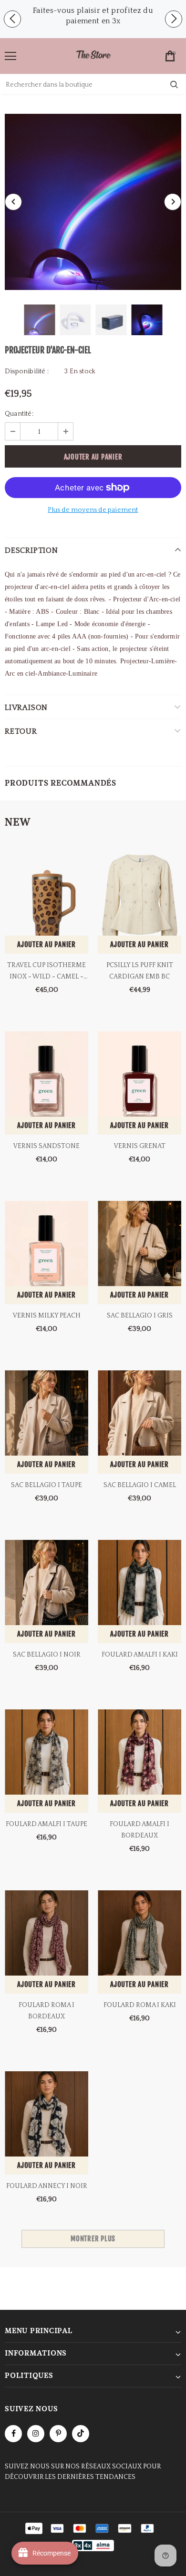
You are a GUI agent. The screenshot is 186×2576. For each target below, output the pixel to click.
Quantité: (19, 414)
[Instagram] (36, 2434)
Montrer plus (93, 2239)
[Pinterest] (58, 2434)
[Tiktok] (81, 2434)
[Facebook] (13, 2434)
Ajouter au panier (46, 944)
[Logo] (93, 55)
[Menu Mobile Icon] (10, 56)
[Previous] (13, 202)
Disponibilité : (27, 371)
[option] (93, 16)
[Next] (173, 202)
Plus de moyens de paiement (93, 510)
